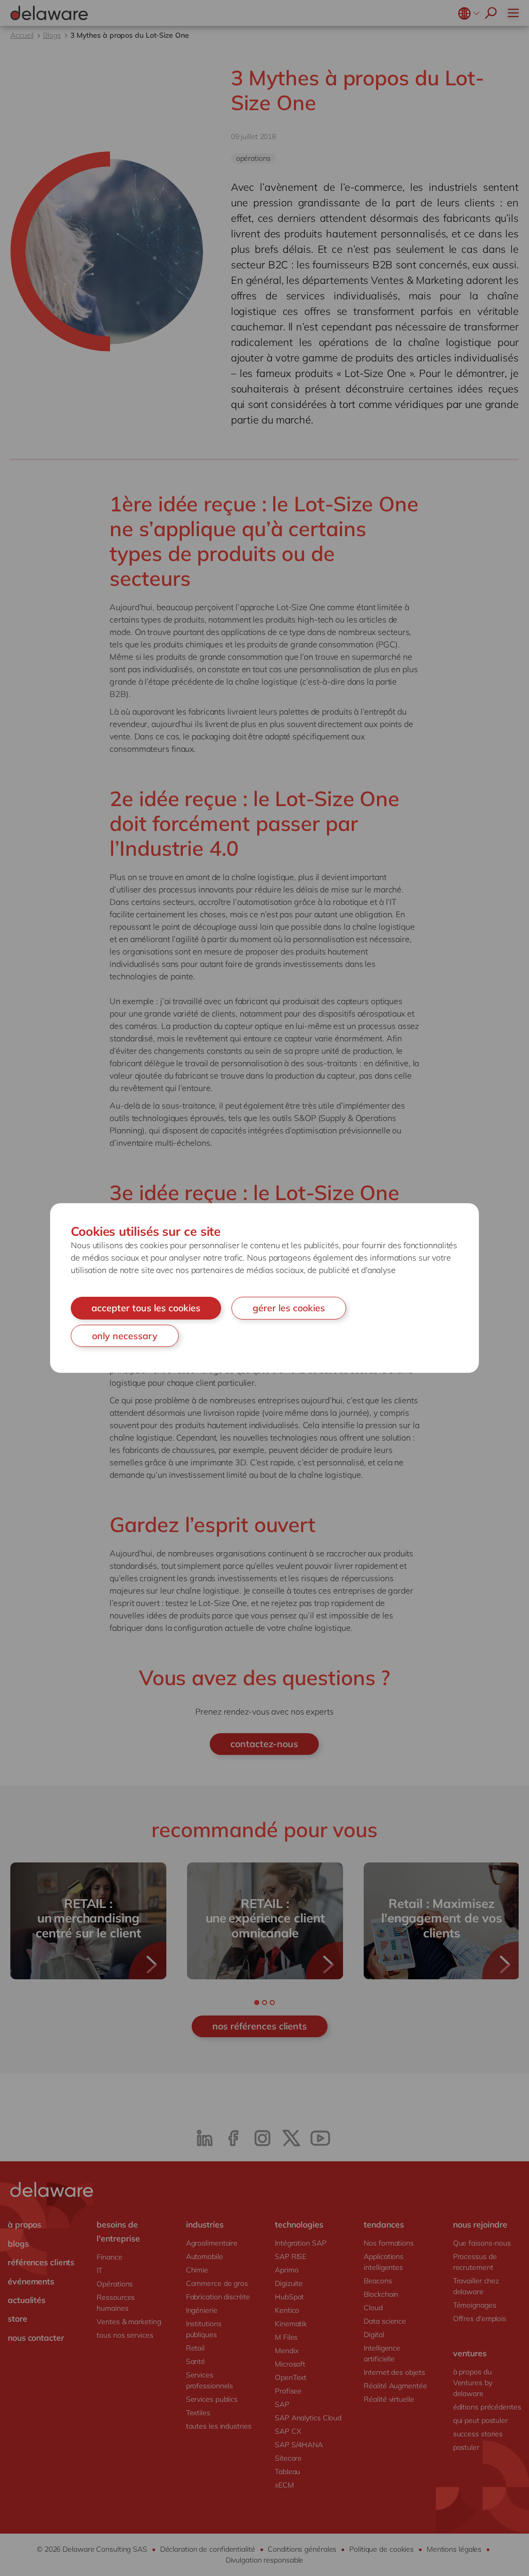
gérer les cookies (289, 1308)
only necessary (125, 1336)
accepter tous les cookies (146, 1308)
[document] (264, 1288)
